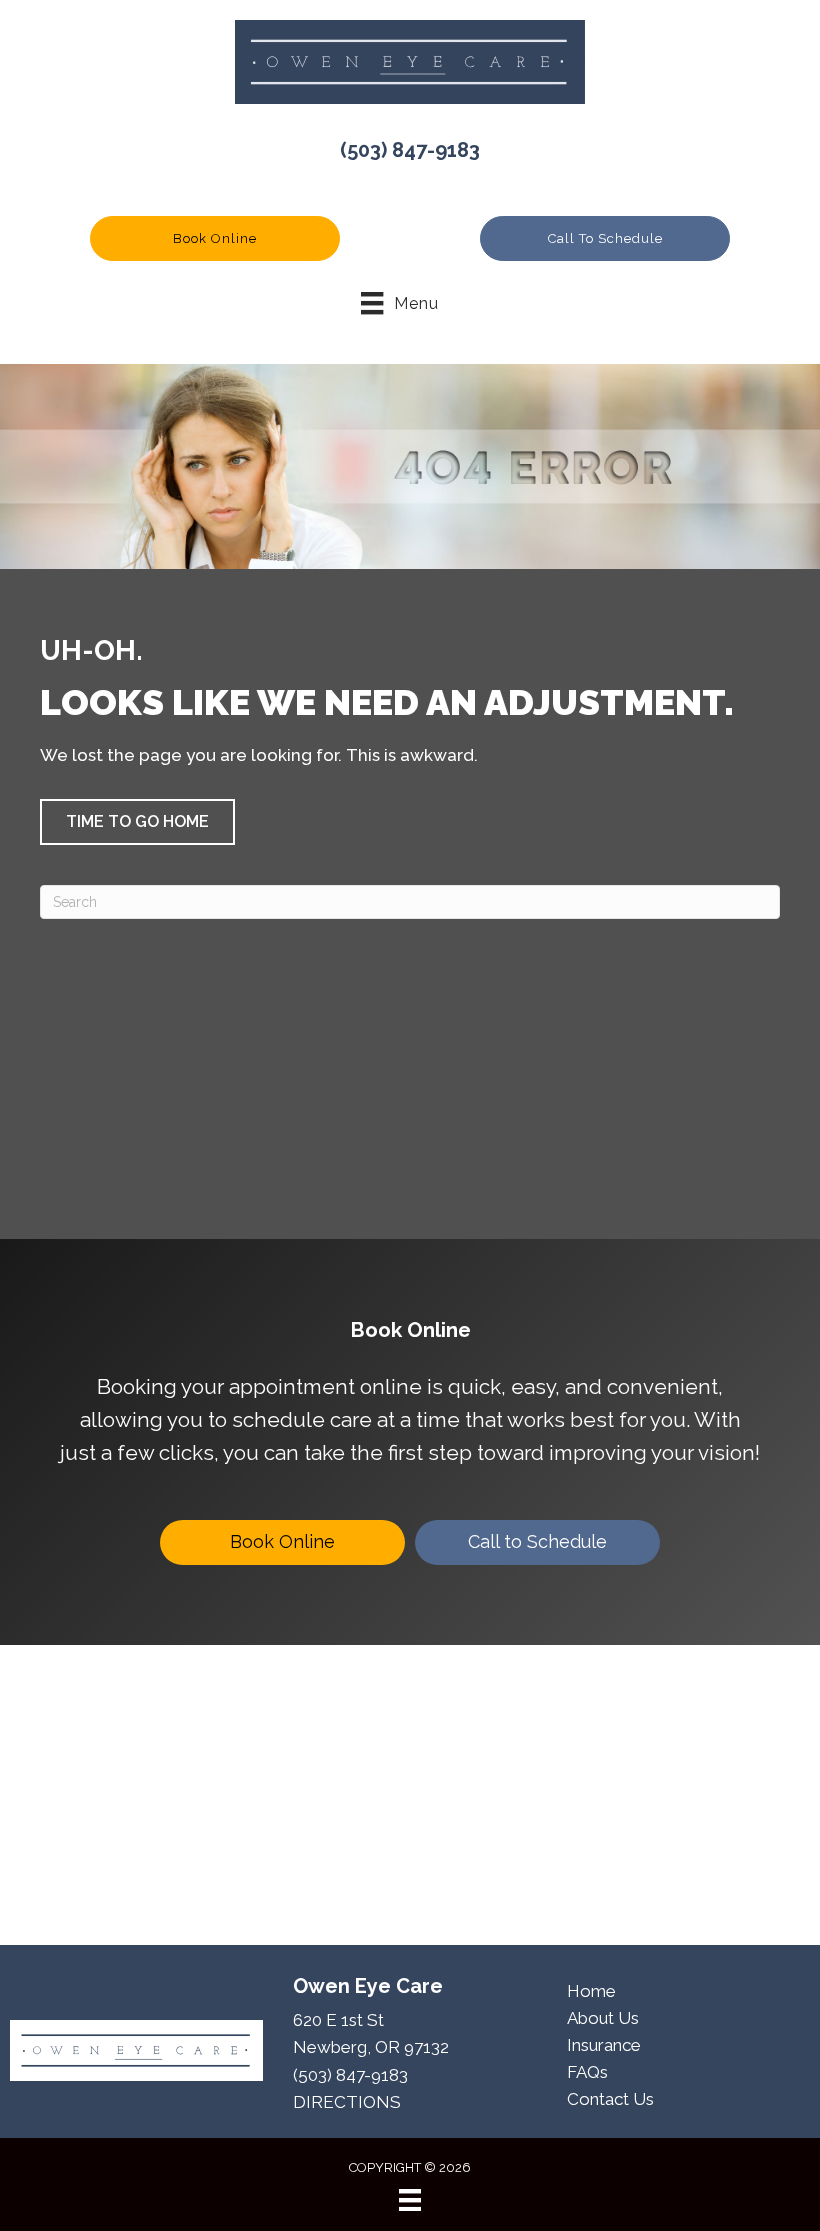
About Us (603, 2018)
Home (591, 1991)
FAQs (587, 2072)
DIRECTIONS (347, 2102)
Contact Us (610, 2099)
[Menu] (410, 2200)
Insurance (604, 2045)
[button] (215, 238)
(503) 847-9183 (410, 150)
